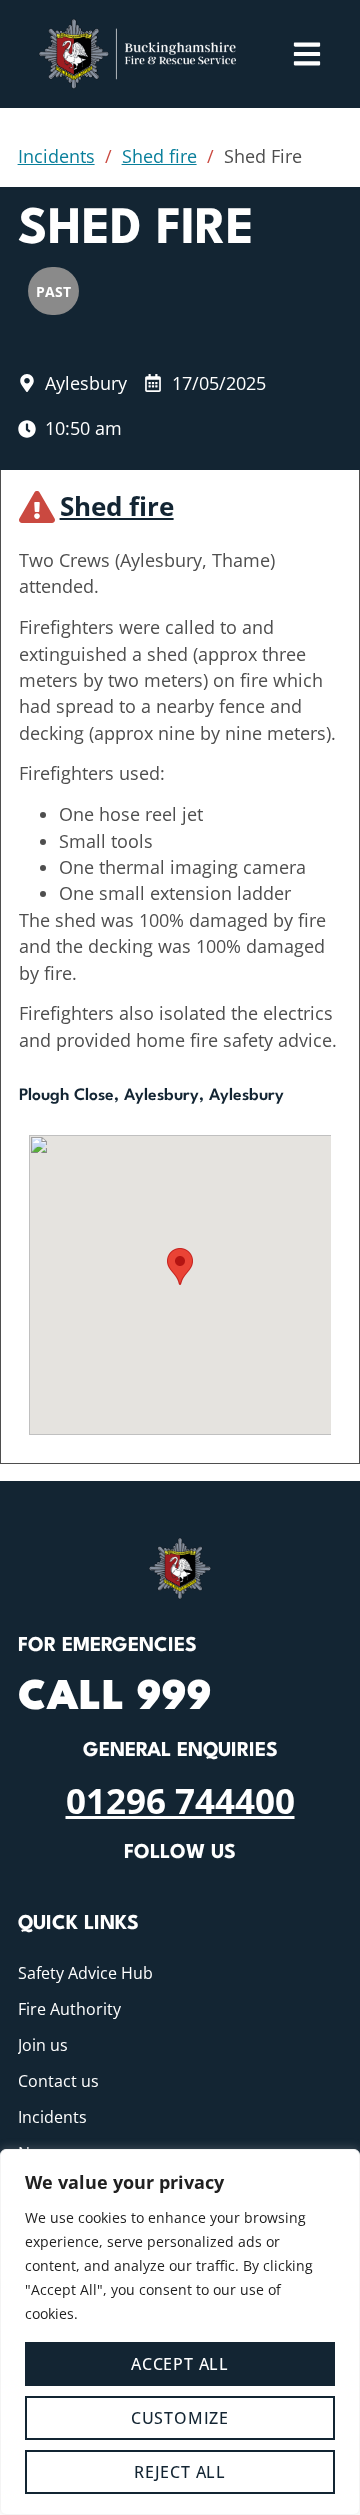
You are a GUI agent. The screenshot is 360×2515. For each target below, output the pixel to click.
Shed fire (159, 156)
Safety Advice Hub (85, 1973)
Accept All (180, 2364)
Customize (180, 2418)
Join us (43, 2045)
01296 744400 (180, 1800)
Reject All (180, 2472)
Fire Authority (69, 2009)
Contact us (58, 2081)
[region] (180, 2332)
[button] (180, 1266)
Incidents (56, 156)
